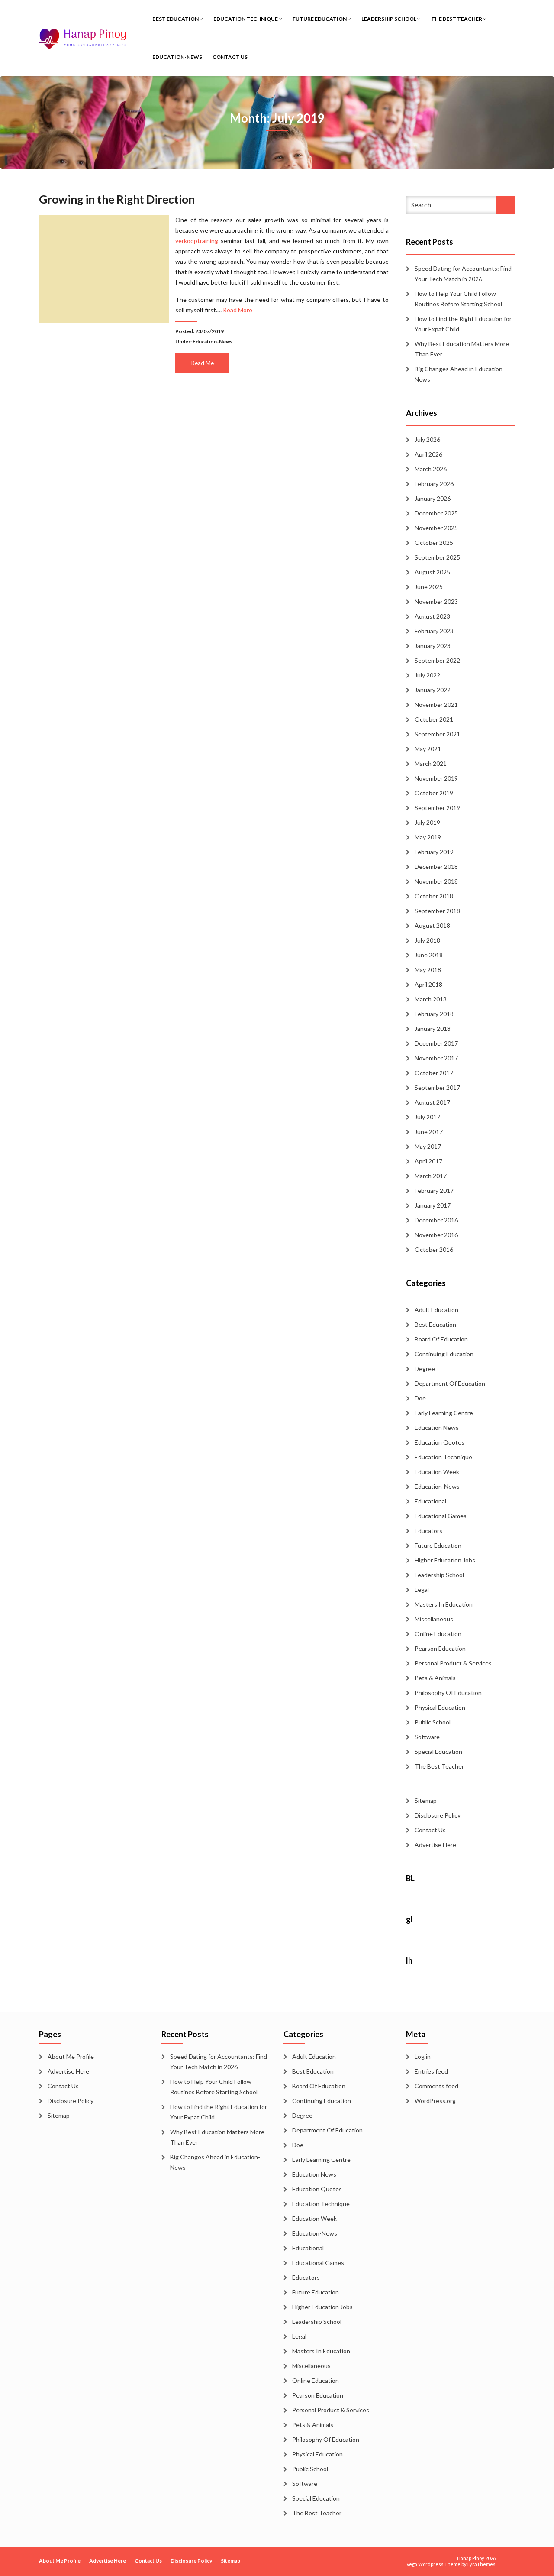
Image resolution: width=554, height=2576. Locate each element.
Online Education (438, 1634)
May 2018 (428, 970)
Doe (420, 1398)
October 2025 (434, 543)
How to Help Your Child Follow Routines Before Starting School (458, 299)
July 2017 (427, 1117)
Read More (238, 310)
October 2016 (434, 1249)
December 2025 (436, 513)
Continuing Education (444, 1354)
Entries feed (431, 2071)
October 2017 (434, 1073)
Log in (423, 2056)
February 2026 (434, 484)
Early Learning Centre (444, 1413)
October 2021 (434, 719)
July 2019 (427, 822)
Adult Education (436, 1310)
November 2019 (436, 778)
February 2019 (434, 852)
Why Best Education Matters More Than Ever (462, 349)
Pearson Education (440, 1648)
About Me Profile (71, 2056)
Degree (425, 1369)
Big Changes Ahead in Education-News (460, 374)
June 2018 (429, 955)
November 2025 (436, 528)
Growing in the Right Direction (117, 199)
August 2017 (432, 1102)
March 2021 (431, 763)
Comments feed (436, 2086)
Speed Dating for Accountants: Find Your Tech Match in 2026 (463, 274)
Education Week (437, 1472)
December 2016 (436, 1220)
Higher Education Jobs (445, 1560)
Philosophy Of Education (448, 1693)
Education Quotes (440, 1442)
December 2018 (436, 867)
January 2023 (433, 646)
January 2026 (433, 498)
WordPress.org (435, 2101)
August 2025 (432, 572)
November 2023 (436, 601)
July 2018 (427, 940)
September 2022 (437, 660)
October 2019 (434, 793)
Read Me (203, 363)
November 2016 (436, 1235)
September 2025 (437, 557)
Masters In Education (444, 1604)
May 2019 (428, 837)
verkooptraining (197, 241)
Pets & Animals (435, 1678)
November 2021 (436, 705)
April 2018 (428, 984)
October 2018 (434, 896)
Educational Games (441, 1516)
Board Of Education (441, 1339)
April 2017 (428, 1161)
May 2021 (428, 749)
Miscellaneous (434, 1619)
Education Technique (246, 19)
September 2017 (437, 1087)
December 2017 (436, 1043)
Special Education (438, 1751)
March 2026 (431, 469)
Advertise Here (435, 1845)
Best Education (176, 19)
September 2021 (437, 734)
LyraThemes (482, 2564)
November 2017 (436, 1058)
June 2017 (429, 1132)
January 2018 (433, 1029)
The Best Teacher (457, 19)
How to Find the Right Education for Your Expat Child (463, 324)
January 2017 (433, 1205)
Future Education (320, 19)
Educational (430, 1501)
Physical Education (440, 1707)
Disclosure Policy (438, 1815)
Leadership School (389, 19)
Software (427, 1737)
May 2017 (428, 1146)
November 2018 (436, 881)
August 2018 (432, 925)
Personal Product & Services (453, 1663)
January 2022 (433, 690)
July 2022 (427, 675)
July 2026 (427, 439)
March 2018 (431, 999)
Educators (428, 1531)
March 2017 (431, 1176)
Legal (422, 1589)
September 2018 (437, 911)
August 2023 (432, 616)
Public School (433, 1722)
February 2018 (434, 1014)
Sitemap (426, 1800)
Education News (437, 1427)
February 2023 (434, 631)
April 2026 (428, 454)
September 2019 (437, 808)
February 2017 (434, 1191)
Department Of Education (450, 1383)
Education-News (177, 57)
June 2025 (429, 587)
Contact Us (230, 57)
